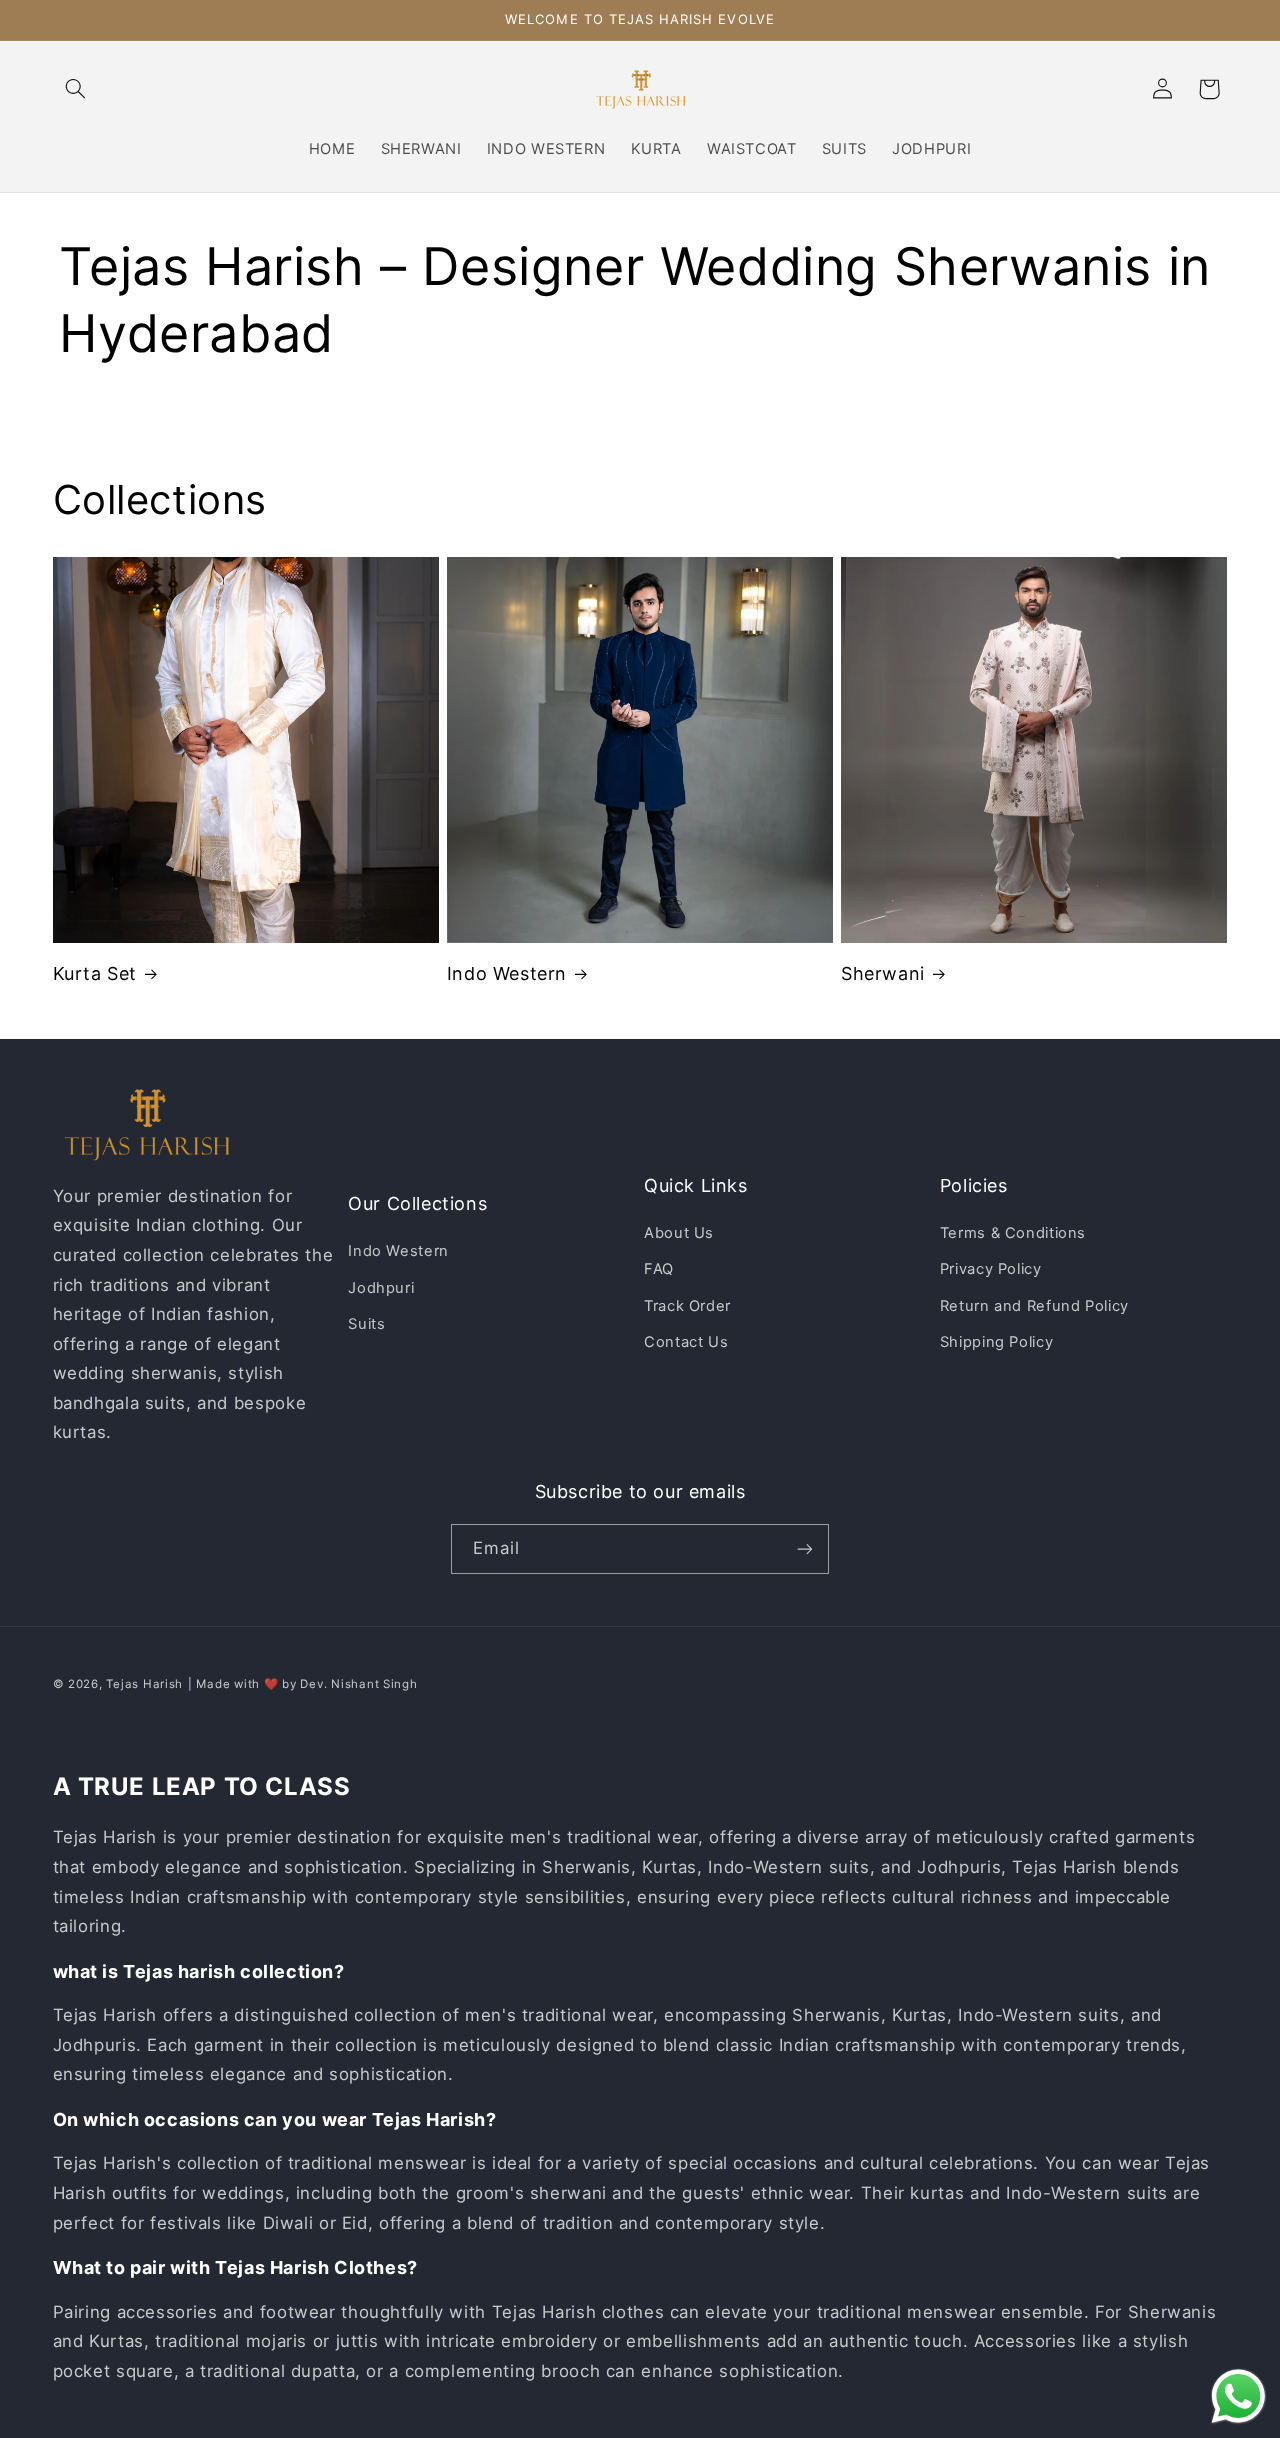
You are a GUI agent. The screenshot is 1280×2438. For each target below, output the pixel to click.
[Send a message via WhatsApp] (1238, 2396)
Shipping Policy (996, 1342)
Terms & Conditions (1013, 1233)
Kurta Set (95, 973)
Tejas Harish (144, 1684)
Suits (366, 1324)
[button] (76, 89)
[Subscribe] (805, 1548)
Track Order (687, 1306)
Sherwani (883, 973)
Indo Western (507, 973)
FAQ (659, 1269)
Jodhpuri (381, 1288)
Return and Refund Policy (1034, 1306)
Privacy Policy (991, 1269)
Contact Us (686, 1342)
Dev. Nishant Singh (358, 1684)
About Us (679, 1233)
